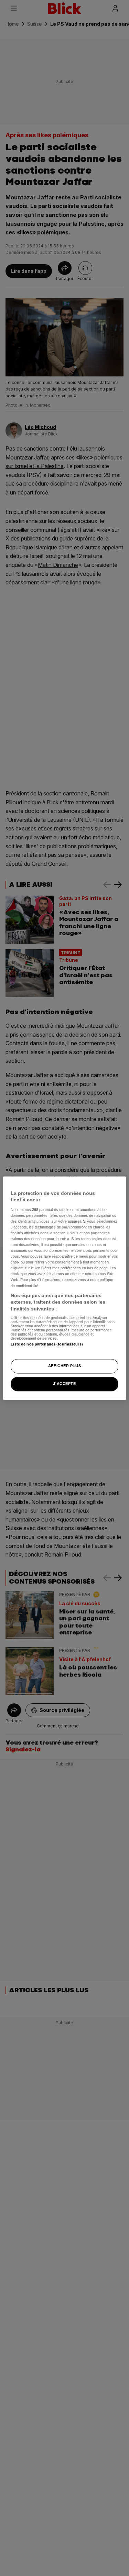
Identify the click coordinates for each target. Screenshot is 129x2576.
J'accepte (64, 1384)
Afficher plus (64, 1366)
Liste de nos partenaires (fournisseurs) (47, 1344)
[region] (64, 1288)
